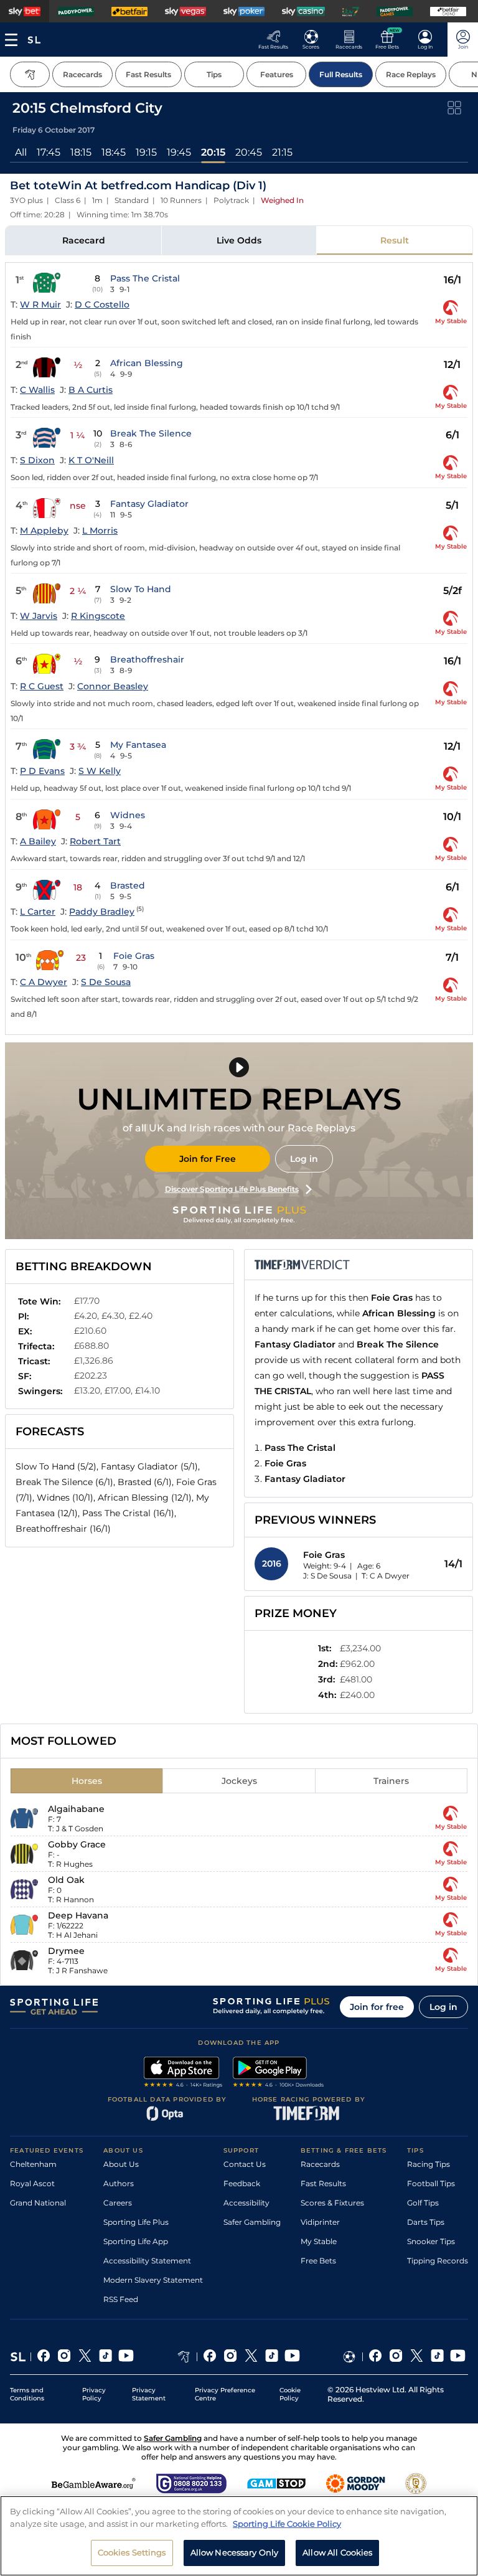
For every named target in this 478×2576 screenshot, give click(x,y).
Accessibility (246, 2203)
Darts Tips (426, 2222)
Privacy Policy (94, 2394)
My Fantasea (138, 745)
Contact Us (245, 2164)
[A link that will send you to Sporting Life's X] (85, 2357)
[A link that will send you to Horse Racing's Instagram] (231, 2357)
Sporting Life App (136, 2241)
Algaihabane (76, 1809)
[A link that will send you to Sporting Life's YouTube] (126, 2357)
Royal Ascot (32, 2183)
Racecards (320, 2164)
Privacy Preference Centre (225, 2394)
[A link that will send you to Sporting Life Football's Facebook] (376, 2357)
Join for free (377, 2007)
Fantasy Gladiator (149, 504)
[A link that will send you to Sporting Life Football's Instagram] (396, 2357)
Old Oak (66, 1880)
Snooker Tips (431, 2241)
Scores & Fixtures (332, 2203)
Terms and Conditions (27, 2394)
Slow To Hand (141, 589)
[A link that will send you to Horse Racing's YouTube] (292, 2357)
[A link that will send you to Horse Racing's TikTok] (272, 2357)
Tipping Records (438, 2261)
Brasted (128, 885)
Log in (304, 1159)
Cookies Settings (132, 2552)
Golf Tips (423, 2203)
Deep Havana (78, 1915)
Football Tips (431, 2183)
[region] (239, 2536)
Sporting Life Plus (136, 2222)
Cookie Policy (290, 2394)
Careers (118, 2203)
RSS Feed (121, 2299)
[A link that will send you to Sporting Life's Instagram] (64, 2357)
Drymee (66, 1951)
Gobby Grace (77, 1844)
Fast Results (323, 2183)
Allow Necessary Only (235, 2552)
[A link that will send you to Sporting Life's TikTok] (105, 2357)
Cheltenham (33, 2164)
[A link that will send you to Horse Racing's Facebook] (210, 2357)
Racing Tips (429, 2164)
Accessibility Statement (147, 2261)
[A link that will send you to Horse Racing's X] (251, 2357)
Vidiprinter (320, 2222)
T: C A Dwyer (386, 1576)
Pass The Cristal (145, 278)
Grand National (38, 2203)
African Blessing (147, 363)
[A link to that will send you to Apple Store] (183, 2074)
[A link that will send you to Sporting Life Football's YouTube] (458, 2357)
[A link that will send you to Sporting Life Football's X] (417, 2357)
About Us (121, 2164)
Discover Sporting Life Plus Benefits (232, 1189)
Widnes (128, 815)
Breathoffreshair (147, 659)
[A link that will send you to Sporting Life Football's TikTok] (437, 2357)
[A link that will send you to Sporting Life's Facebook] (44, 2357)
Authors (119, 2183)
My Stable (319, 2241)
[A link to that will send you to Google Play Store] (279, 2074)
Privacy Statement (149, 2394)
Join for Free (208, 1159)
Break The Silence (151, 433)
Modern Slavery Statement (153, 2280)
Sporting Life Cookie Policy (287, 2524)
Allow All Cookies (337, 2552)
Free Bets (318, 2261)
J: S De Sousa (327, 1576)
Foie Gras (134, 956)
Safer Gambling (252, 2222)
